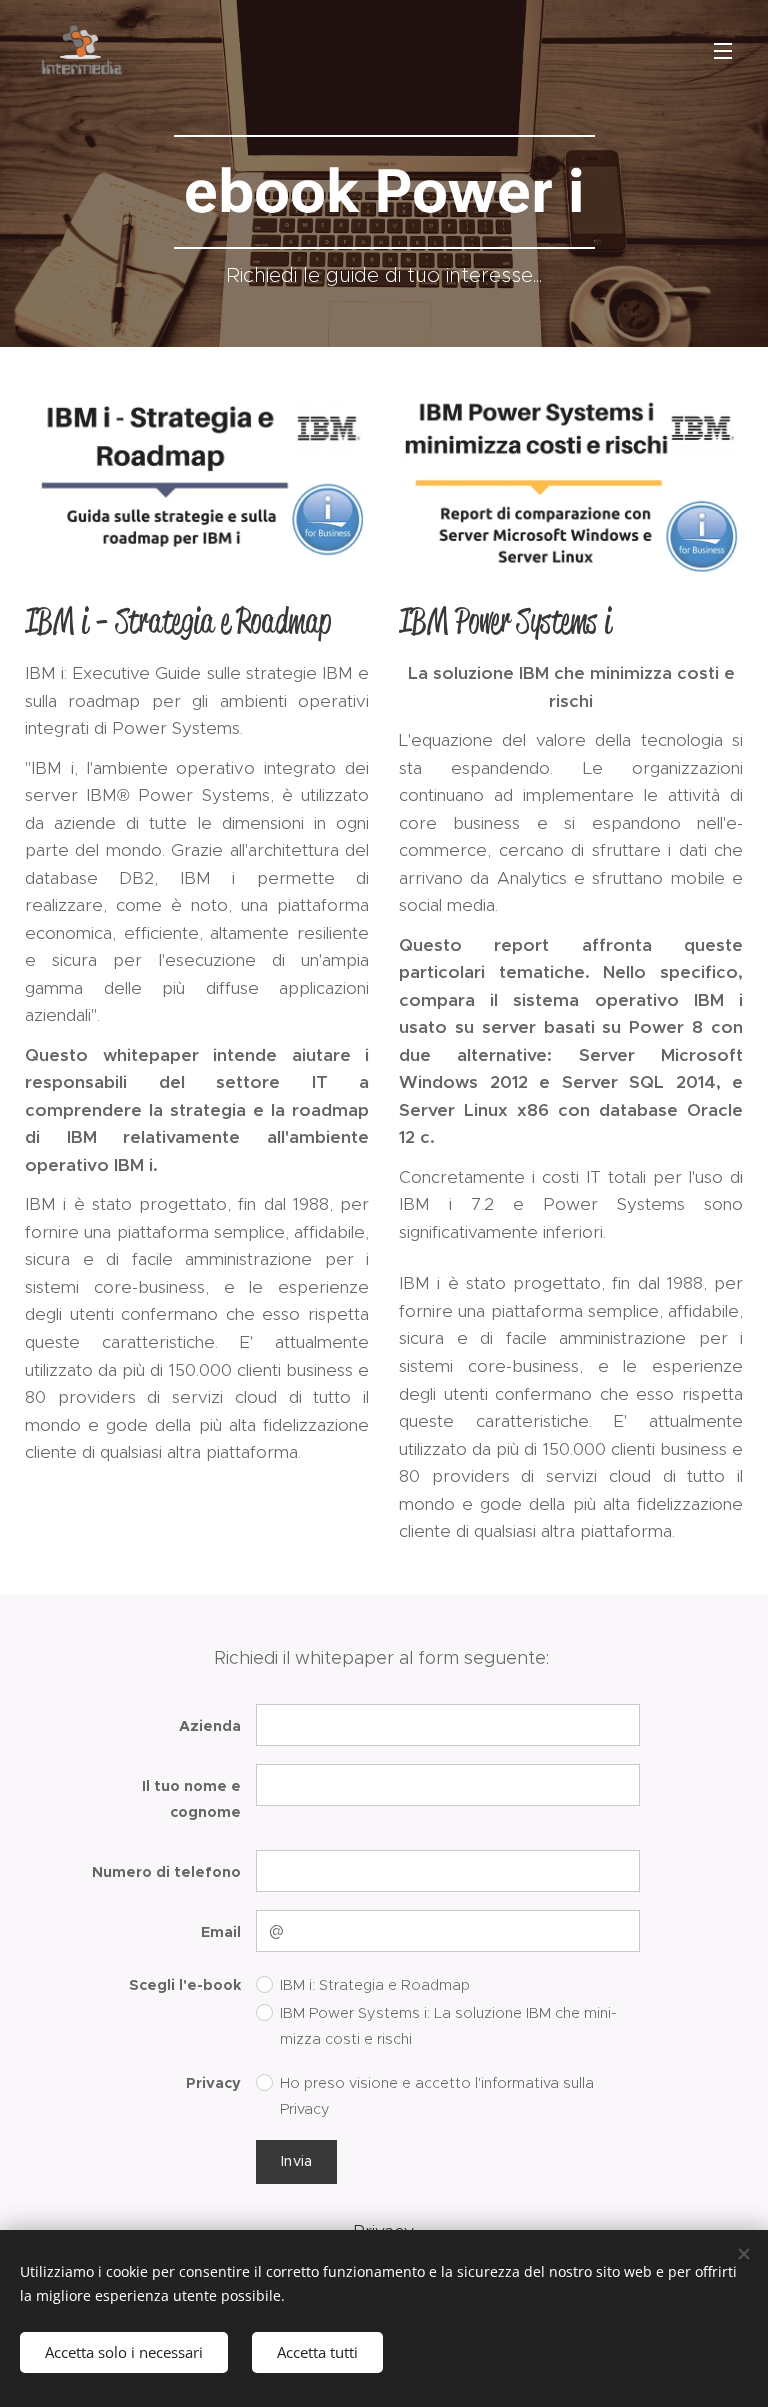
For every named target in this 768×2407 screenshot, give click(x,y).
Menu (723, 50)
